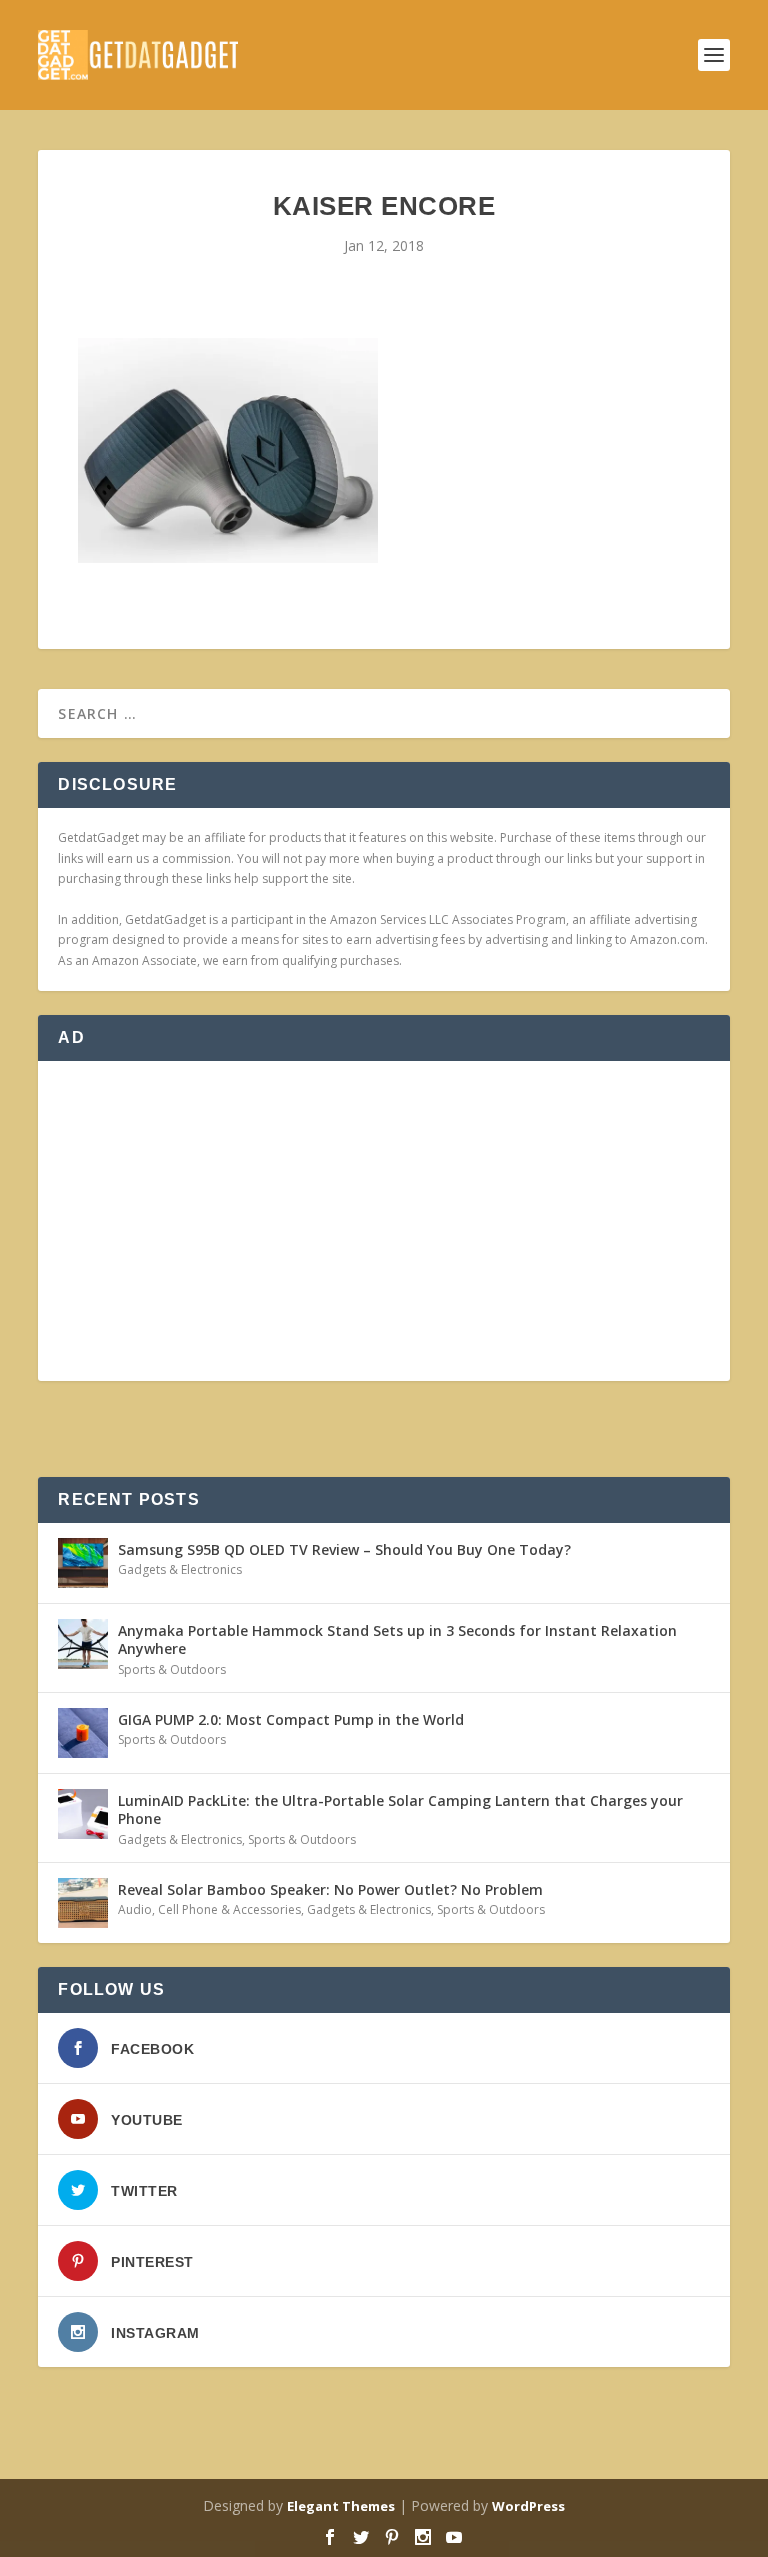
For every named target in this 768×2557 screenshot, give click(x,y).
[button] (228, 450)
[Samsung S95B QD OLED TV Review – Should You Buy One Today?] (83, 1563)
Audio (135, 1909)
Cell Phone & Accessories (229, 1909)
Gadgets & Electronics (180, 1569)
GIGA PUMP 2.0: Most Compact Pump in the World (291, 1719)
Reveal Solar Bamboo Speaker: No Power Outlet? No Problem (330, 1889)
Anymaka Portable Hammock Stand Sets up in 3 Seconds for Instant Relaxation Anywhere (397, 1639)
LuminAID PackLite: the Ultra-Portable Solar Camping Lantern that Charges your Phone (400, 1809)
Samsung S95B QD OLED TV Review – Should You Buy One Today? (344, 1549)
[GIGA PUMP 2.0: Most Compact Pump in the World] (83, 1733)
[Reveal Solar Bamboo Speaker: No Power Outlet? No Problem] (83, 1903)
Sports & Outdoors (172, 1669)
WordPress (528, 2506)
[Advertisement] (383, 1221)
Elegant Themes (341, 2506)
